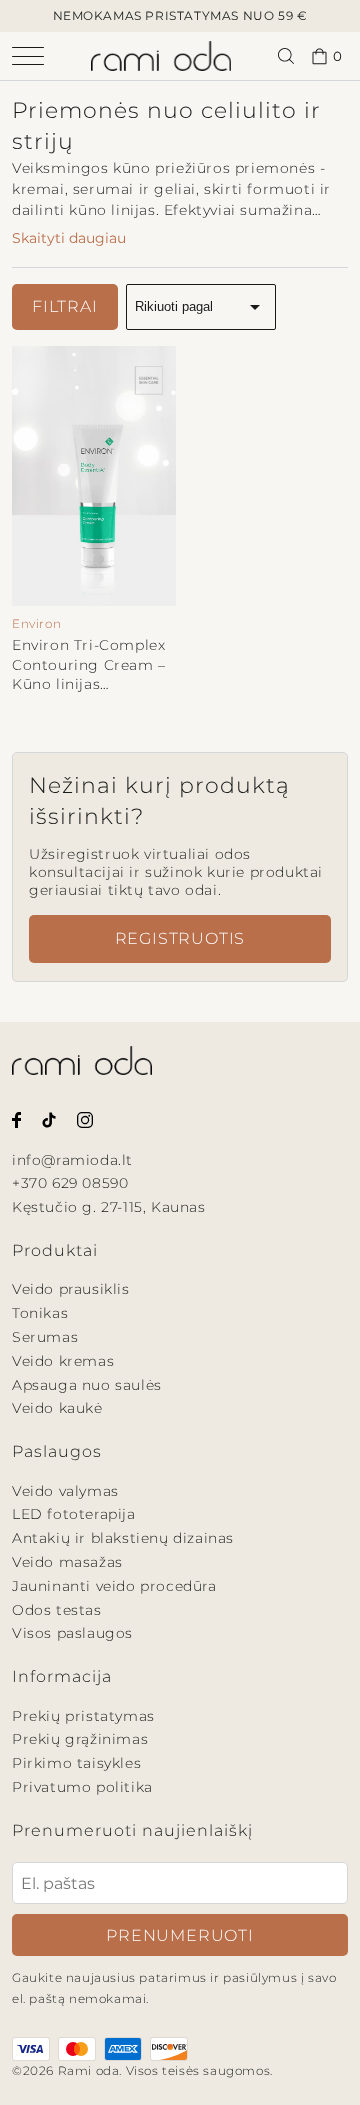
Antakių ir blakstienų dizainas (123, 1538)
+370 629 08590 (70, 1183)
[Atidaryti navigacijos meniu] (28, 56)
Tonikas (40, 1313)
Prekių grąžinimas (80, 1739)
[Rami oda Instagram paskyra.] (85, 1118)
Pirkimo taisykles (76, 1763)
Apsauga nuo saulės (87, 1385)
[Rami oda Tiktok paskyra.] (49, 1118)
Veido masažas (67, 1562)
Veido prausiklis (71, 1289)
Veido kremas (63, 1361)
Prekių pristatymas (83, 1716)
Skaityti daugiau (69, 238)
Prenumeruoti (180, 1935)
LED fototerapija (74, 1514)
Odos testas (57, 1610)
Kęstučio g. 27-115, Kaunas (109, 1207)
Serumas (45, 1337)
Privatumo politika (82, 1787)
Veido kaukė (57, 1408)
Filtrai (65, 306)
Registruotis (180, 938)
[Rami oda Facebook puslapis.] (16, 1118)
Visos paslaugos (72, 1633)
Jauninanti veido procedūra (114, 1586)
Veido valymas (65, 1491)
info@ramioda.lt (72, 1160)
